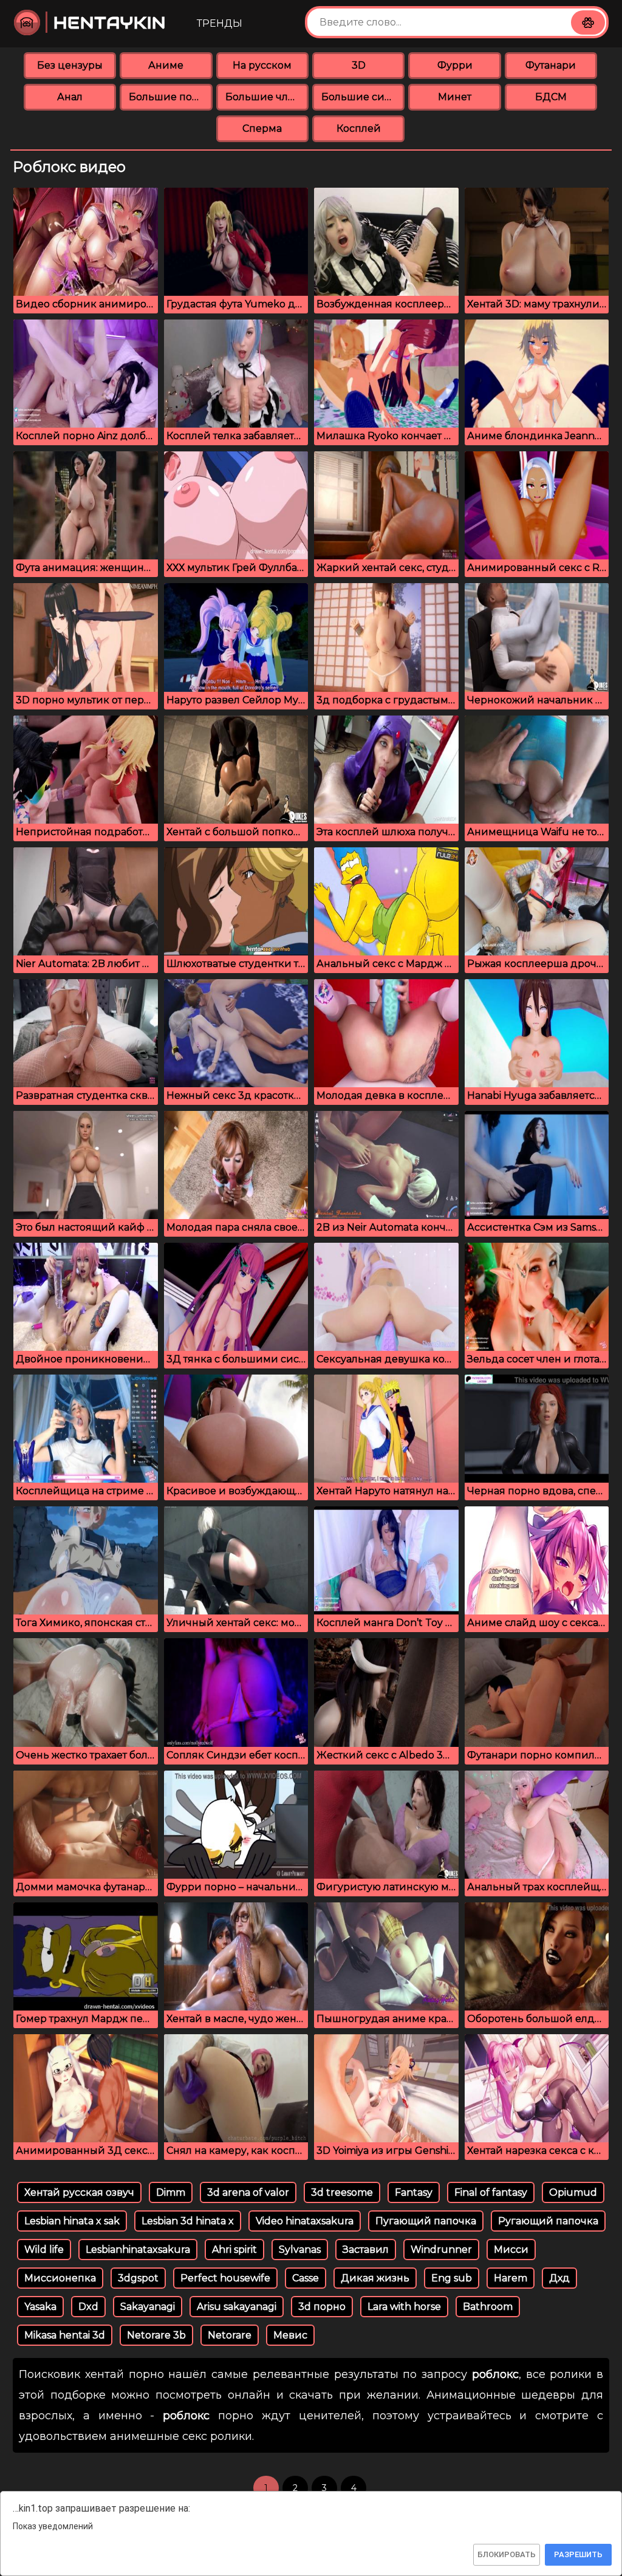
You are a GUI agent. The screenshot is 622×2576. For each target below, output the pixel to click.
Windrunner (441, 2250)
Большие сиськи (363, 97)
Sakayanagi (148, 2307)
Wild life (44, 2250)
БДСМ (551, 97)
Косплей (359, 128)
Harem (511, 2278)
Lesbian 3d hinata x (188, 2221)
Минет (455, 97)
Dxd (88, 2307)
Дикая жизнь (375, 2278)
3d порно (322, 2307)
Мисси (511, 2250)
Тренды (220, 23)
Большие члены (267, 97)
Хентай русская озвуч (79, 2192)
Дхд (559, 2278)
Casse (306, 2278)
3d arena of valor (248, 2192)
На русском (262, 65)
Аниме (166, 65)
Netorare (230, 2335)
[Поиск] (588, 22)
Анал (70, 97)
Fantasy (414, 2192)
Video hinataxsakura (305, 2221)
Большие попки (170, 97)
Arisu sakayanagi (237, 2307)
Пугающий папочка (426, 2221)
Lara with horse (404, 2307)
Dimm (171, 2192)
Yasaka (40, 2307)
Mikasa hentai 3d (65, 2335)
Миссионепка (60, 2278)
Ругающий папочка (548, 2221)
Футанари (551, 65)
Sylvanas (300, 2250)
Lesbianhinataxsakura (138, 2250)
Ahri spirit (234, 2250)
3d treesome (342, 2192)
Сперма (262, 128)
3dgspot (138, 2278)
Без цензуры (70, 65)
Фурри (455, 65)
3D (359, 65)
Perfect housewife (225, 2278)
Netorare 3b (156, 2335)
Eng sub (452, 2278)
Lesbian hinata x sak (72, 2221)
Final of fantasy (491, 2192)
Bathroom (488, 2307)
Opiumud (573, 2192)
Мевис (290, 2335)
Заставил (366, 2250)
